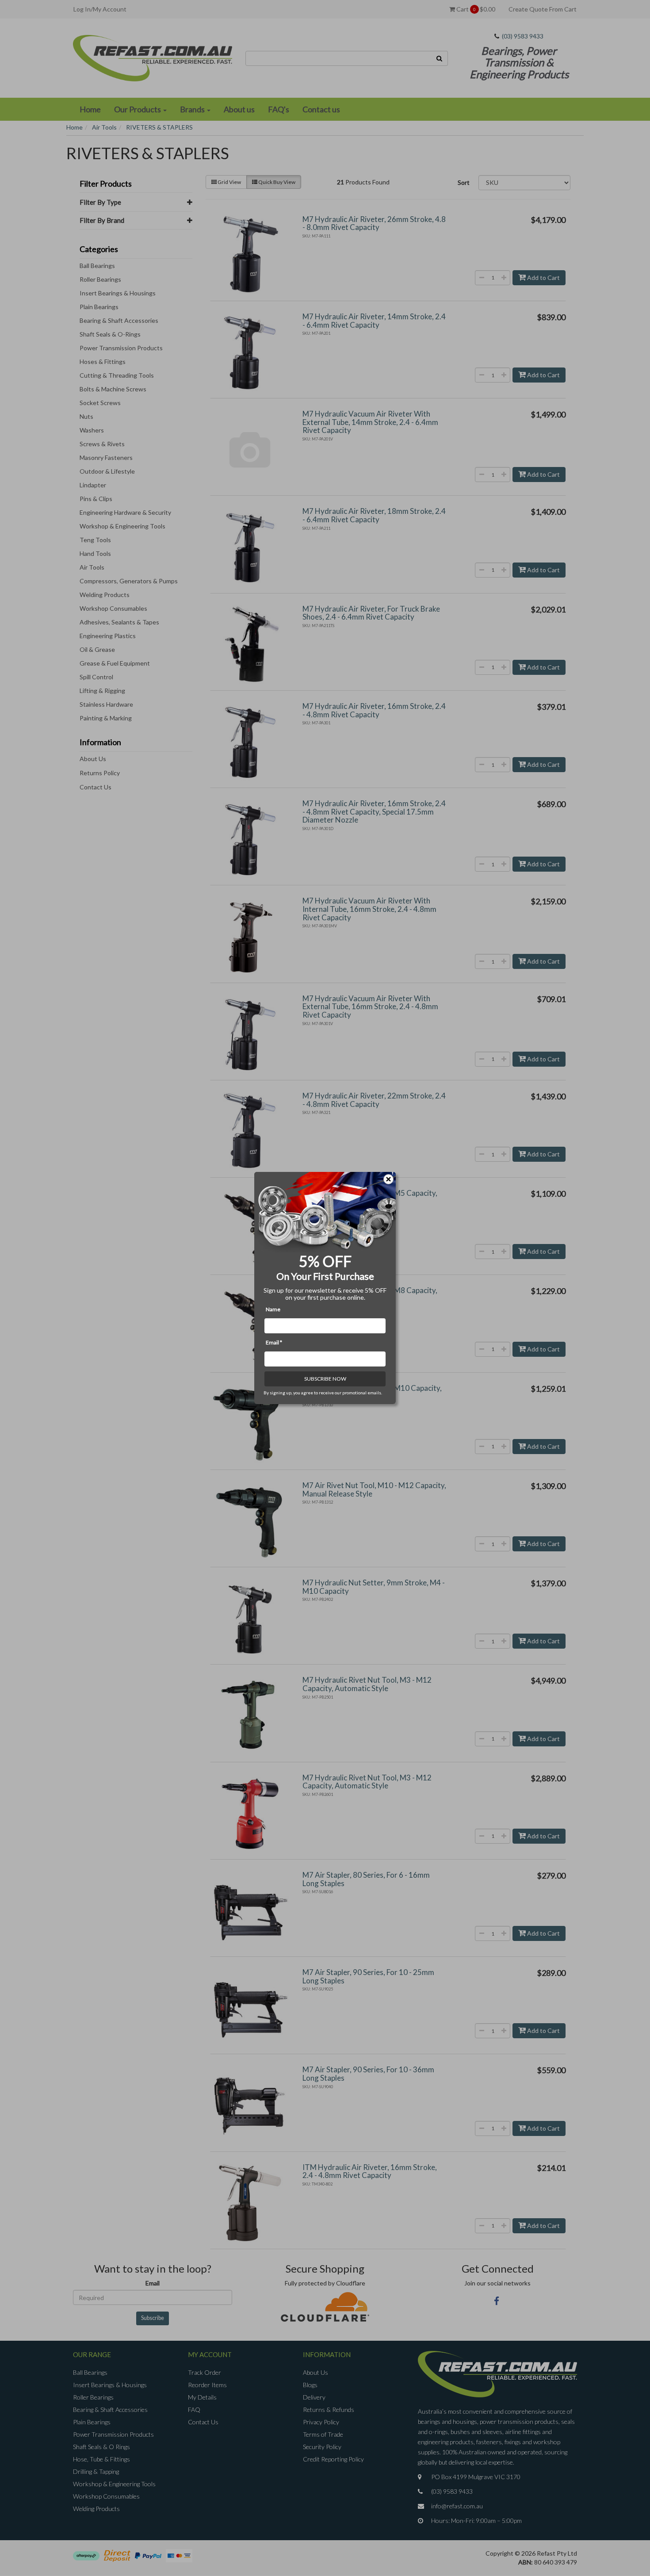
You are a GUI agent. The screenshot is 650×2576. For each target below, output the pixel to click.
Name (273, 1309)
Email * (274, 1342)
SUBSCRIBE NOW (325, 1379)
